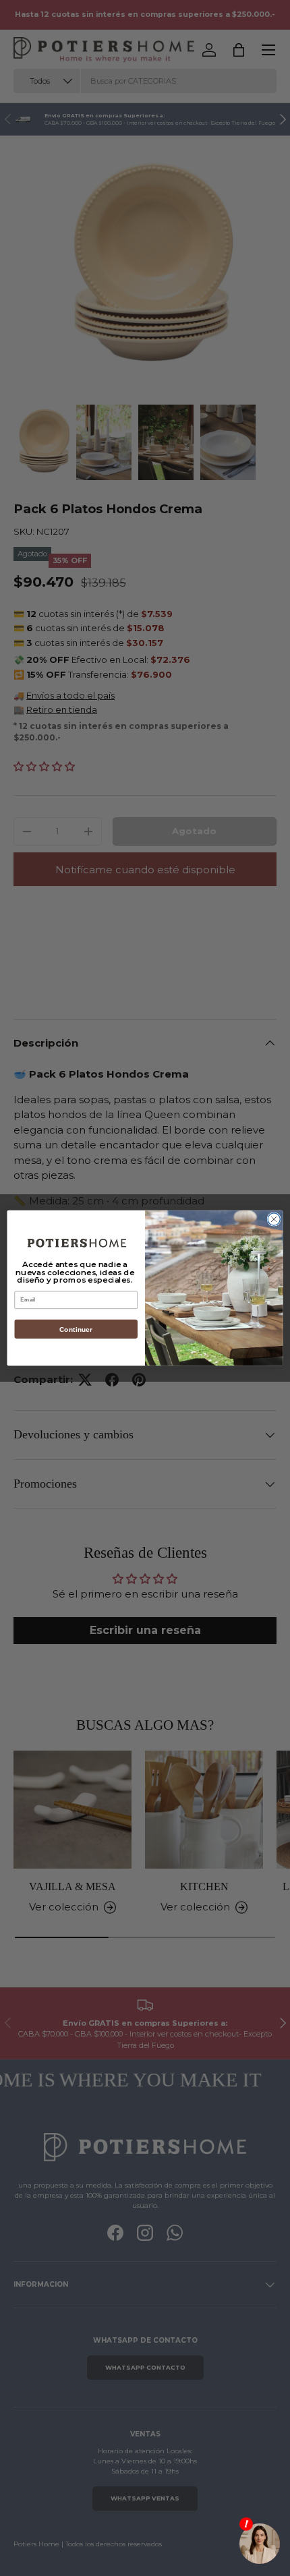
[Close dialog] (274, 1219)
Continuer (76, 1329)
